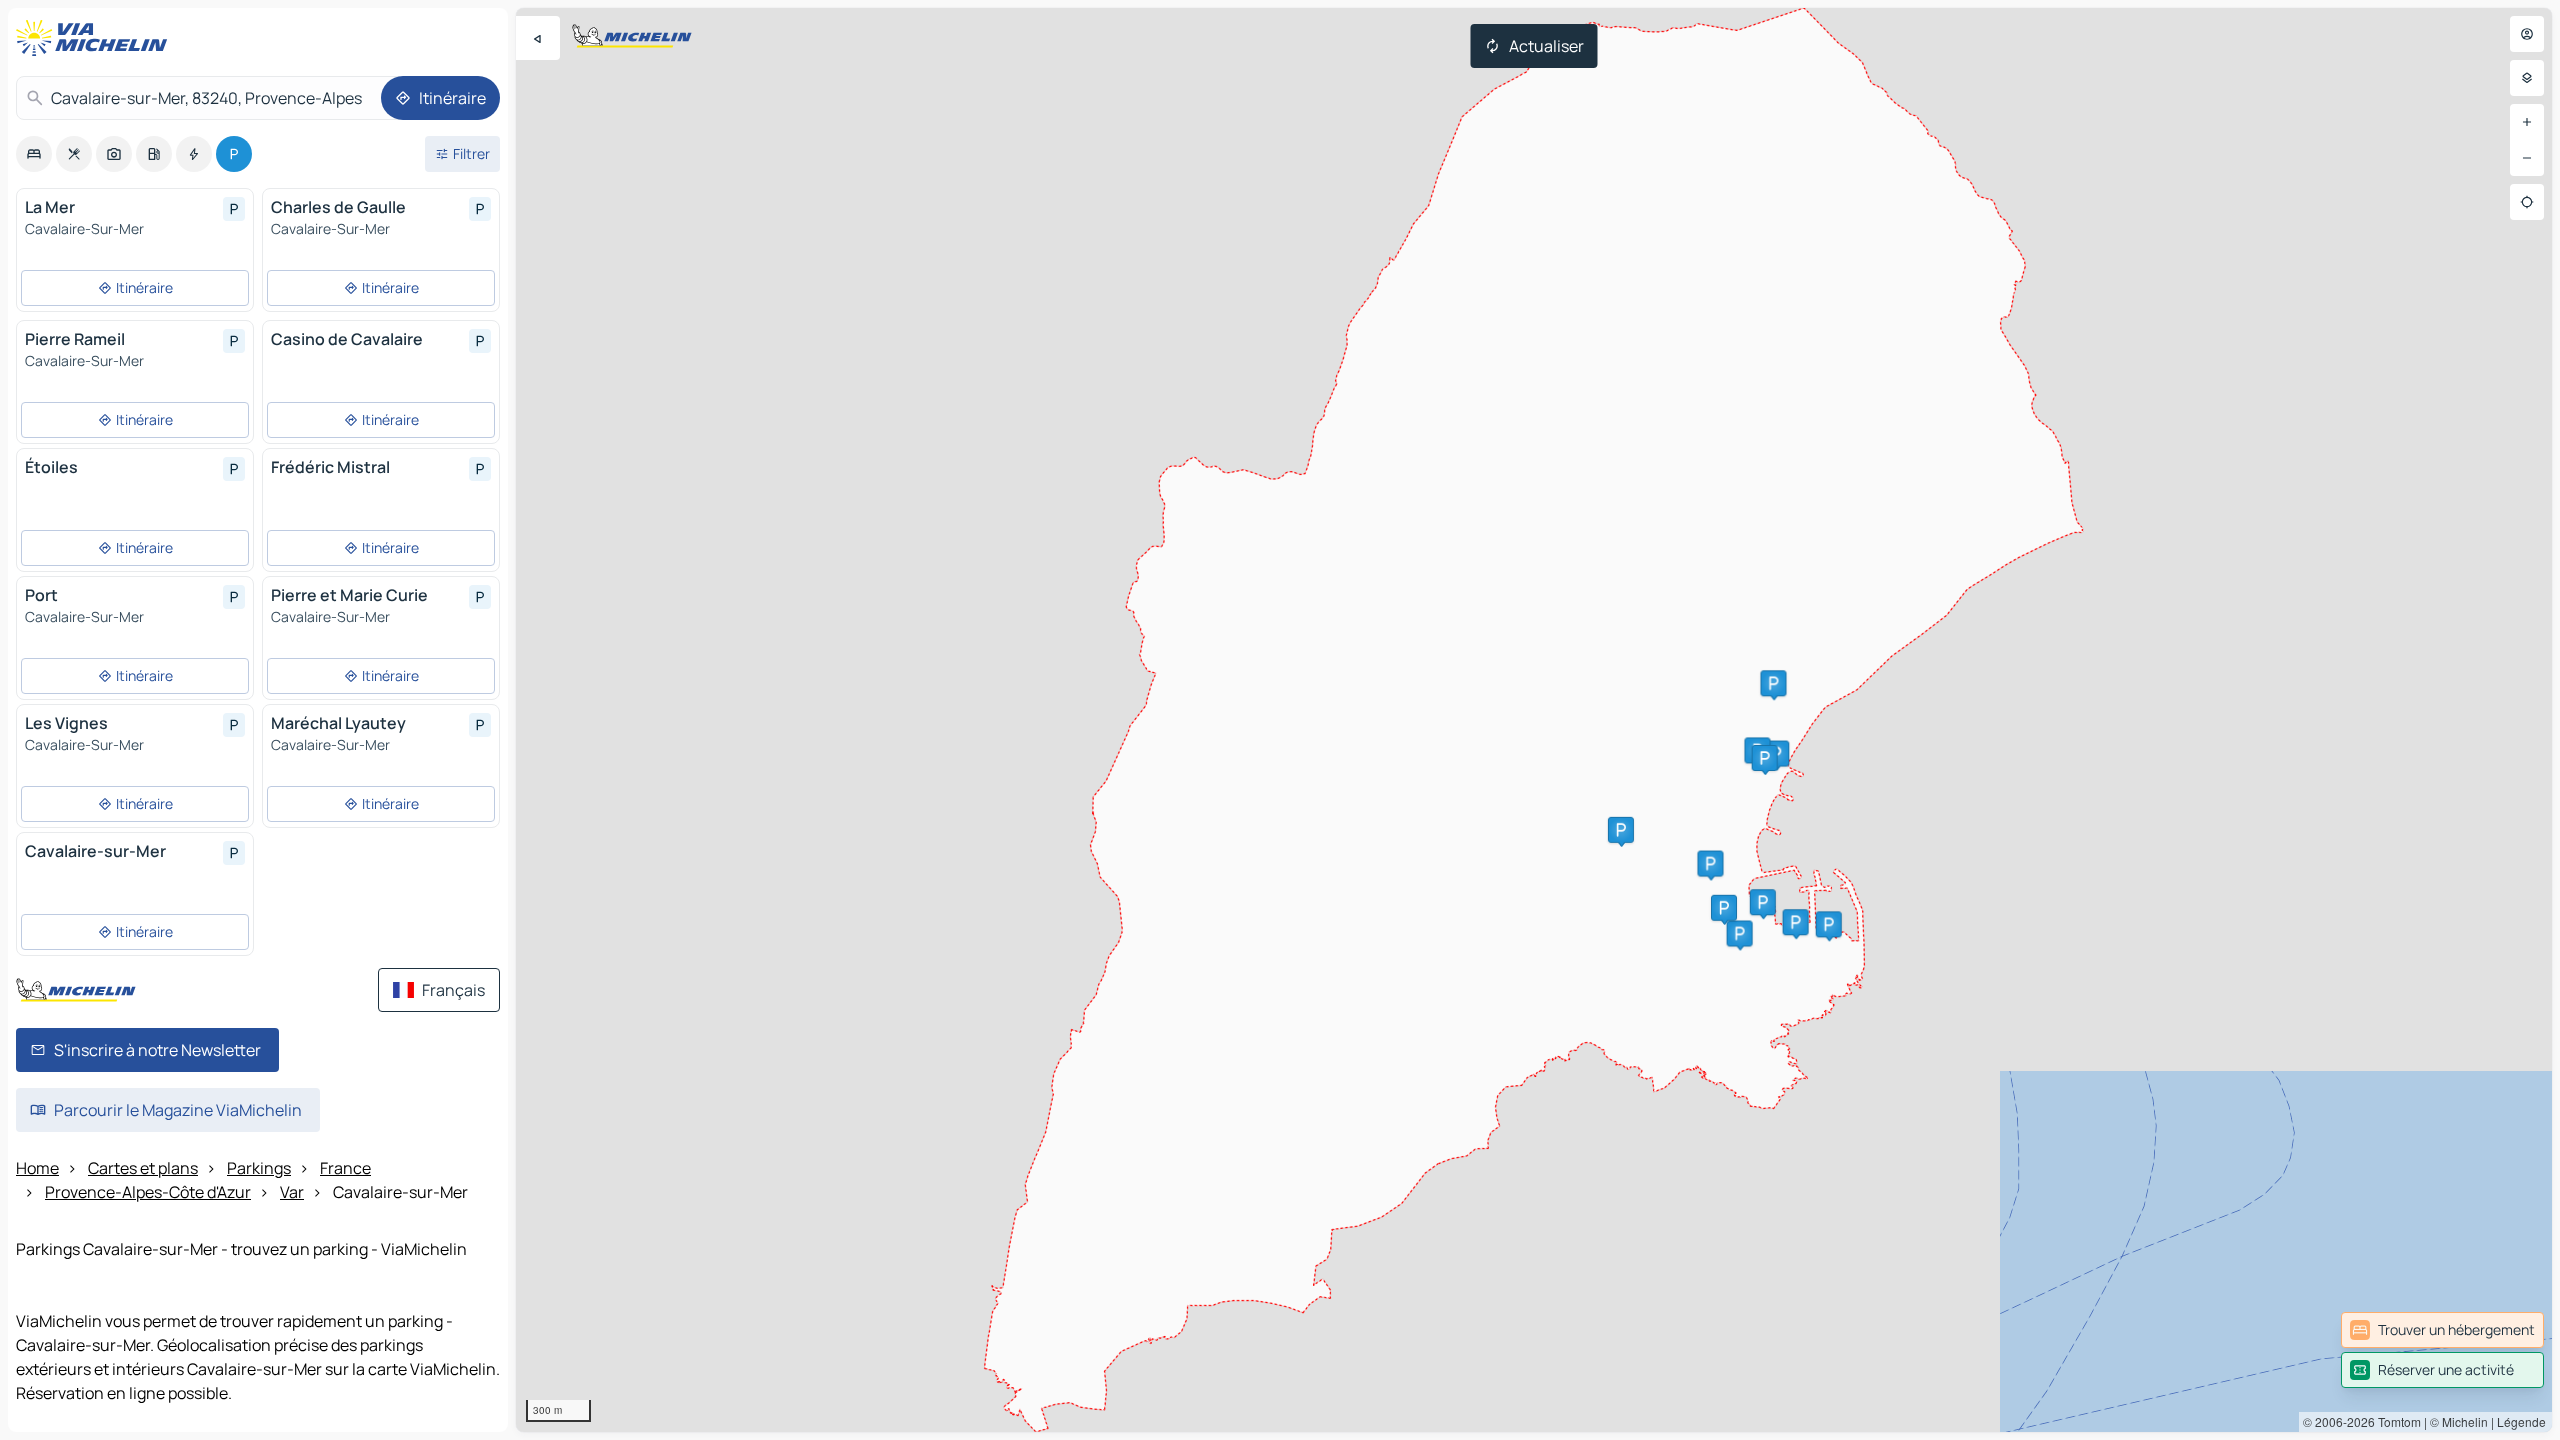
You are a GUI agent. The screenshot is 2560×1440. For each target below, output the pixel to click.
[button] (1740, 933)
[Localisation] (2527, 202)
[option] (34, 154)
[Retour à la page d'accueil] (96, 38)
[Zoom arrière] (2527, 158)
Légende (2521, 1421)
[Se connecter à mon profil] (2527, 34)
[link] (2442, 1330)
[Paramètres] (2527, 78)
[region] (1534, 720)
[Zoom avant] (2527, 122)
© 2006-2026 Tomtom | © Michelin (2395, 1421)
